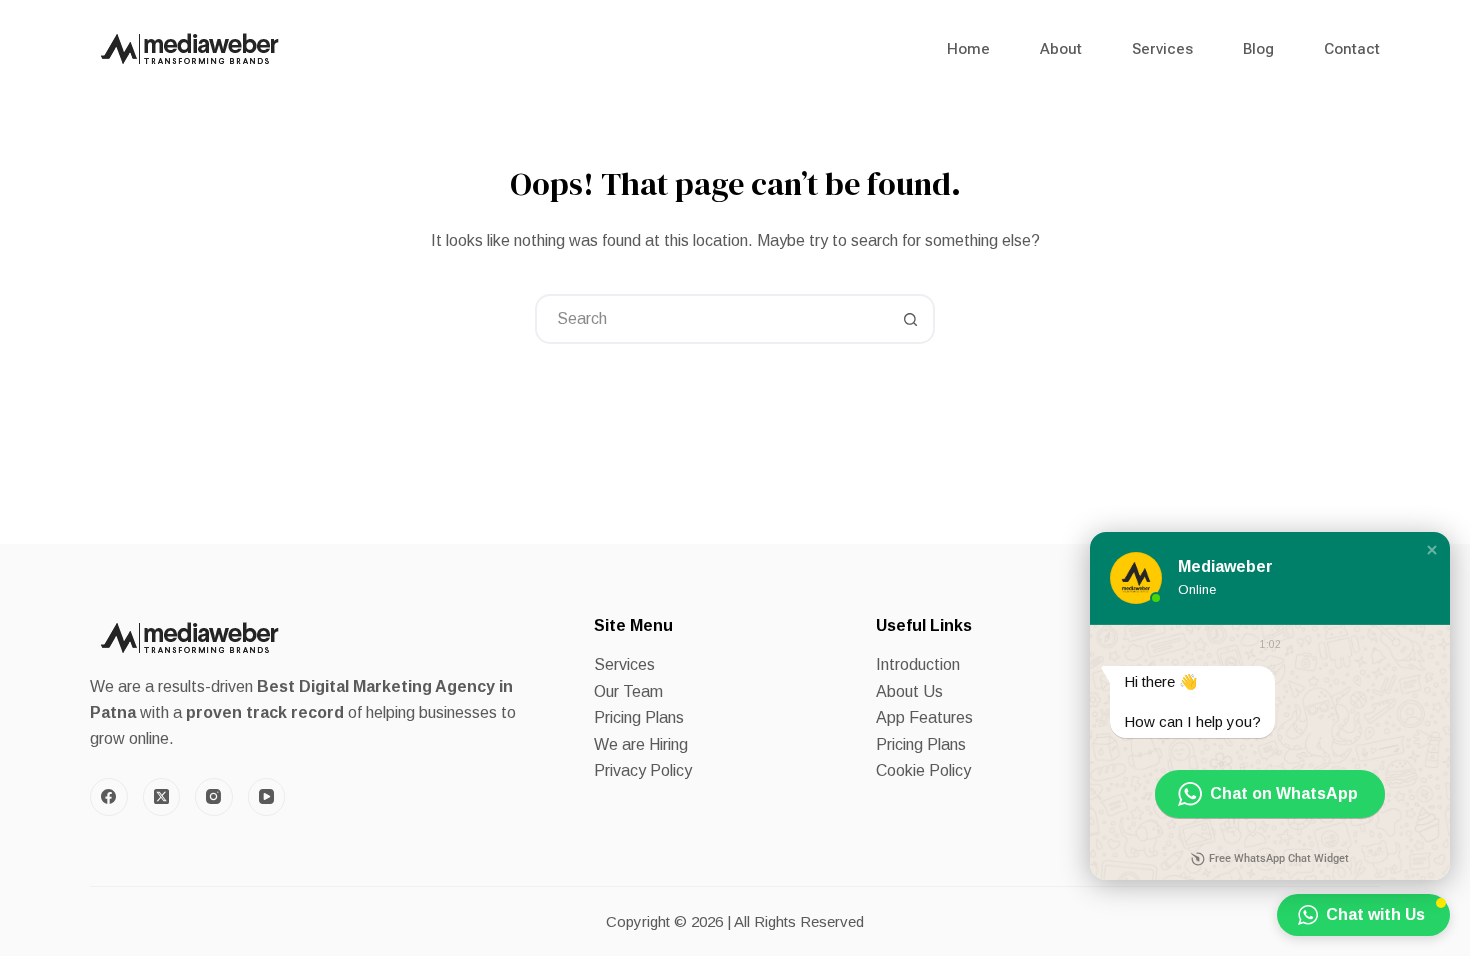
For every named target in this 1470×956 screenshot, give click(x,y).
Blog (1258, 49)
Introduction (918, 664)
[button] (1432, 550)
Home (968, 49)
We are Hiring (641, 744)
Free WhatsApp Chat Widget (1279, 858)
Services (1162, 49)
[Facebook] (109, 797)
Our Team (628, 691)
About (1061, 49)
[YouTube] (267, 797)
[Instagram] (214, 797)
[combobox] (712, 319)
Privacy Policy (643, 770)
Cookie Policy (923, 770)
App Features (924, 717)
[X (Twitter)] (162, 797)
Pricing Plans (639, 717)
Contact (1352, 49)
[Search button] (910, 319)
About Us (909, 691)
